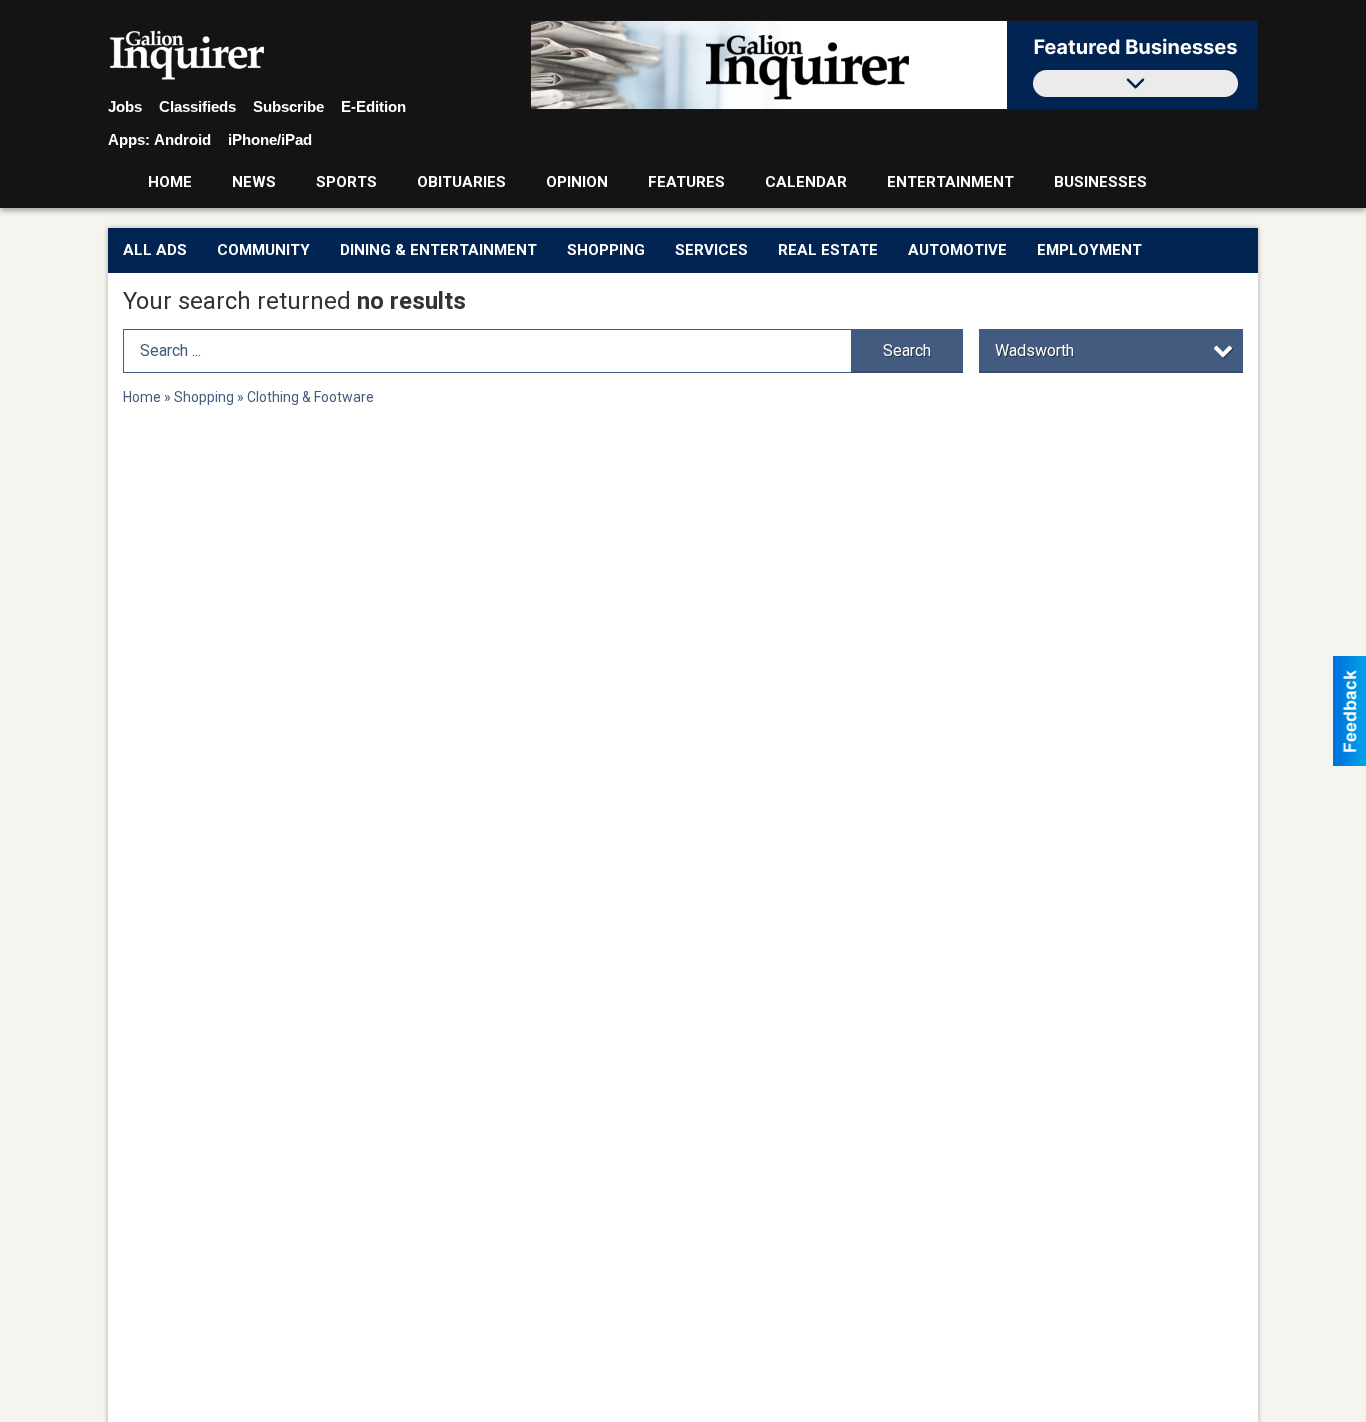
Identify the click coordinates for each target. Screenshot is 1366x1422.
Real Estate (828, 250)
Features (686, 182)
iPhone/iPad (270, 139)
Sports (346, 182)
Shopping (606, 250)
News (254, 182)
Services (711, 250)
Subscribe (288, 106)
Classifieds (197, 106)
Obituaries (461, 182)
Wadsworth (1034, 350)
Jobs (125, 106)
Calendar (806, 182)
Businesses (1100, 182)
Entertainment (950, 182)
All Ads (155, 250)
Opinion (577, 182)
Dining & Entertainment (438, 250)
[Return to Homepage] (187, 56)
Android (182, 139)
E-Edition (373, 106)
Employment (1089, 250)
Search (907, 350)
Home (170, 182)
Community (263, 250)
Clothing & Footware (310, 397)
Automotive (957, 250)
